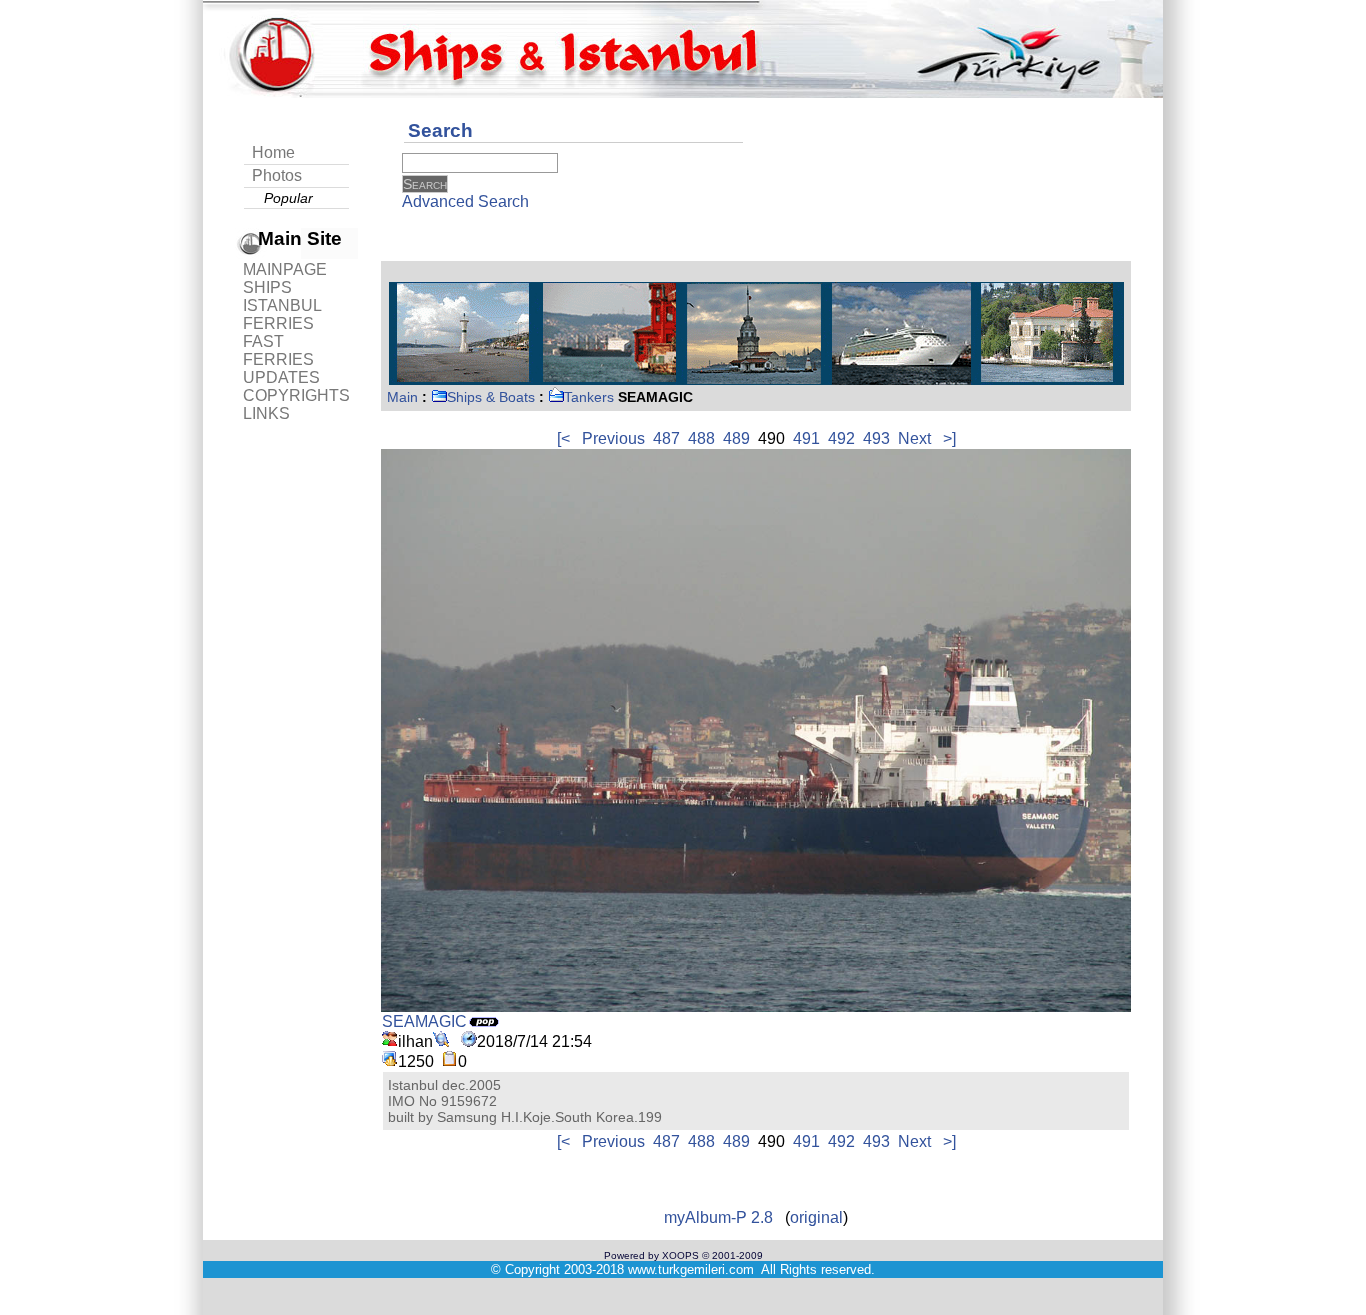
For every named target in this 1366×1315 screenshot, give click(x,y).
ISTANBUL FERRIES (282, 314)
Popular (288, 198)
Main (402, 397)
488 (701, 438)
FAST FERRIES (278, 350)
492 (841, 438)
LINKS (266, 413)
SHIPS (267, 287)
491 (806, 438)
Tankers (589, 397)
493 (876, 438)
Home (273, 152)
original (816, 1217)
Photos (277, 175)
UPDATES (281, 377)
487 (666, 438)
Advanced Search (465, 201)
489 (736, 438)
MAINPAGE (285, 269)
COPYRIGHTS (296, 395)
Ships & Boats (491, 397)
